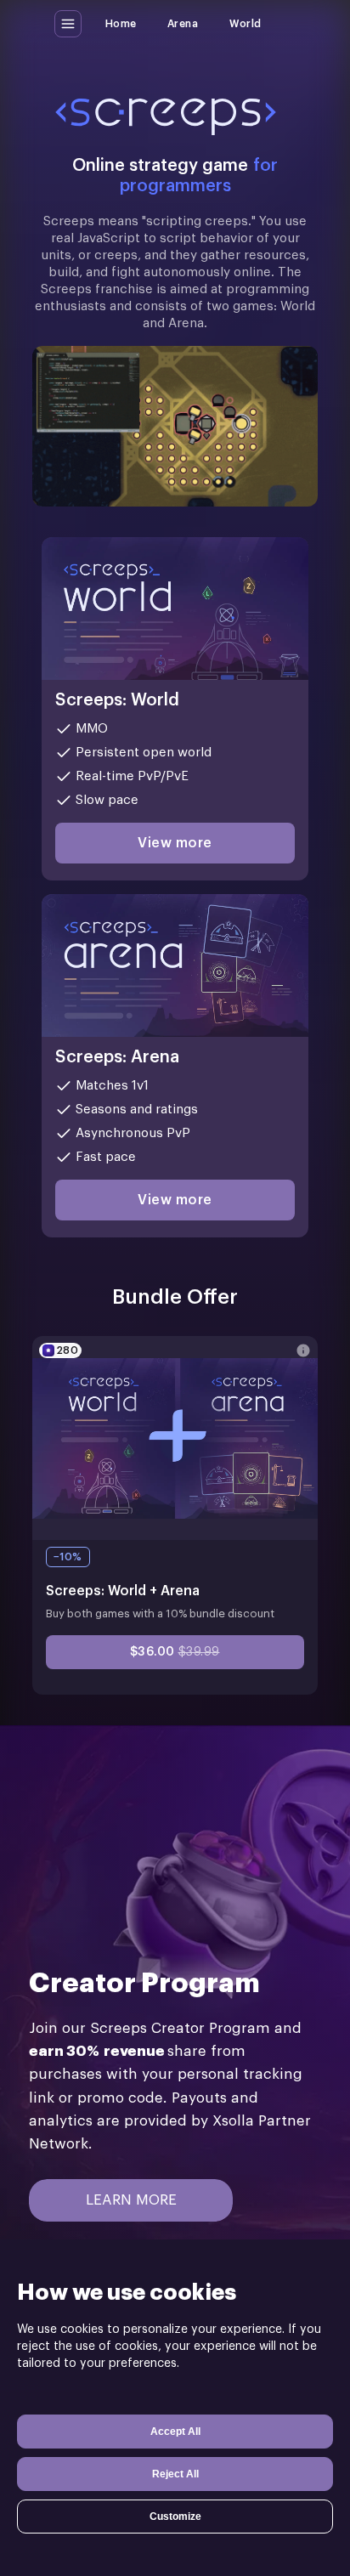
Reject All (175, 2474)
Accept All (175, 2432)
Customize (175, 2517)
